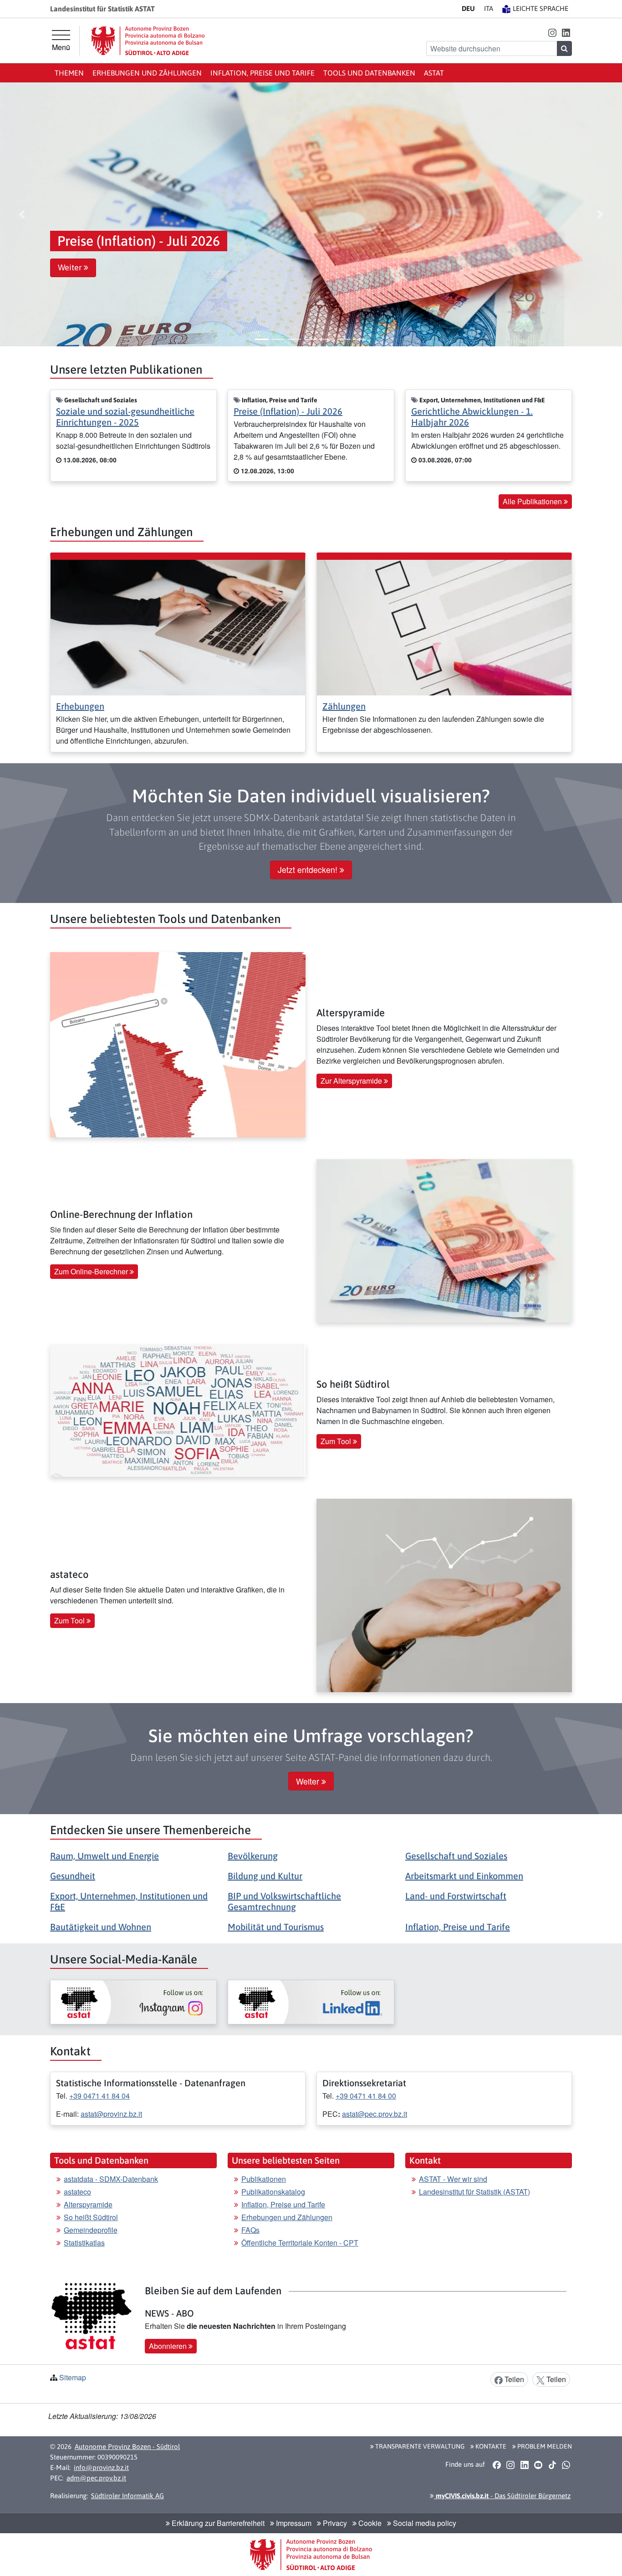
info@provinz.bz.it (101, 2467)
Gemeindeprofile (91, 2230)
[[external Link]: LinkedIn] (311, 2002)
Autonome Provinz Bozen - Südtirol (127, 2447)
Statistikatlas (84, 2243)
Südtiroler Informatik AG (127, 2496)
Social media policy (424, 2523)
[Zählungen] (444, 626)
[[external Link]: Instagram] (133, 2002)
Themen (69, 73)
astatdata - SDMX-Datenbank (111, 2179)
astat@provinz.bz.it (111, 2114)
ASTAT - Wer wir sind (453, 2179)
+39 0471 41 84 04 (99, 2096)
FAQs (250, 2230)
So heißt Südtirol (91, 2217)
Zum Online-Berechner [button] (92, 1271)
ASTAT (434, 73)
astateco (77, 2192)
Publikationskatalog (273, 2192)
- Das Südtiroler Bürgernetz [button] (502, 2496)
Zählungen (344, 706)
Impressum (293, 2523)
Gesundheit (73, 1876)
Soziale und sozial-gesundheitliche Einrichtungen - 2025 (125, 417)
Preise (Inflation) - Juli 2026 (288, 411)
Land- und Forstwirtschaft (456, 1896)
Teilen (513, 2379)
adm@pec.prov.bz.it (96, 2478)
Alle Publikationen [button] (533, 501)
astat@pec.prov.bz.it (375, 2114)
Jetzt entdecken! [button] (309, 870)
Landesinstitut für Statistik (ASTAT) (474, 2192)
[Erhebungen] (178, 626)
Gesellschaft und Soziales (456, 1856)
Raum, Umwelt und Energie (105, 1856)
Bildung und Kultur (265, 1876)
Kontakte (490, 2446)
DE (468, 8)
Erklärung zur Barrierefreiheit (217, 2523)
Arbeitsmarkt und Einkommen (464, 1876)
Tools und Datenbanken (369, 73)
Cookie (369, 2523)
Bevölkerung (253, 1856)
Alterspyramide (88, 2204)
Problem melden (544, 2446)
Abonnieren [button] (169, 2346)
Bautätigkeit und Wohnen (101, 1927)
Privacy (334, 2523)
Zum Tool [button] (337, 1441)
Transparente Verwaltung (419, 2446)
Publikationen (264, 2179)
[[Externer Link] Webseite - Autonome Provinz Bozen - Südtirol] (148, 41)
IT (489, 8)
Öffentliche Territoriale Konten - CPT (300, 2243)
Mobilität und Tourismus (276, 1927)
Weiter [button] (71, 268)
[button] (552, 32)
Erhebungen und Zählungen (147, 73)
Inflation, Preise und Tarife (263, 73)
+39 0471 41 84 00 (366, 2096)
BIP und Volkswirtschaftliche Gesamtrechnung (284, 1901)
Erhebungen (80, 706)
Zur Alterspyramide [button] (352, 1081)
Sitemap (73, 2377)
